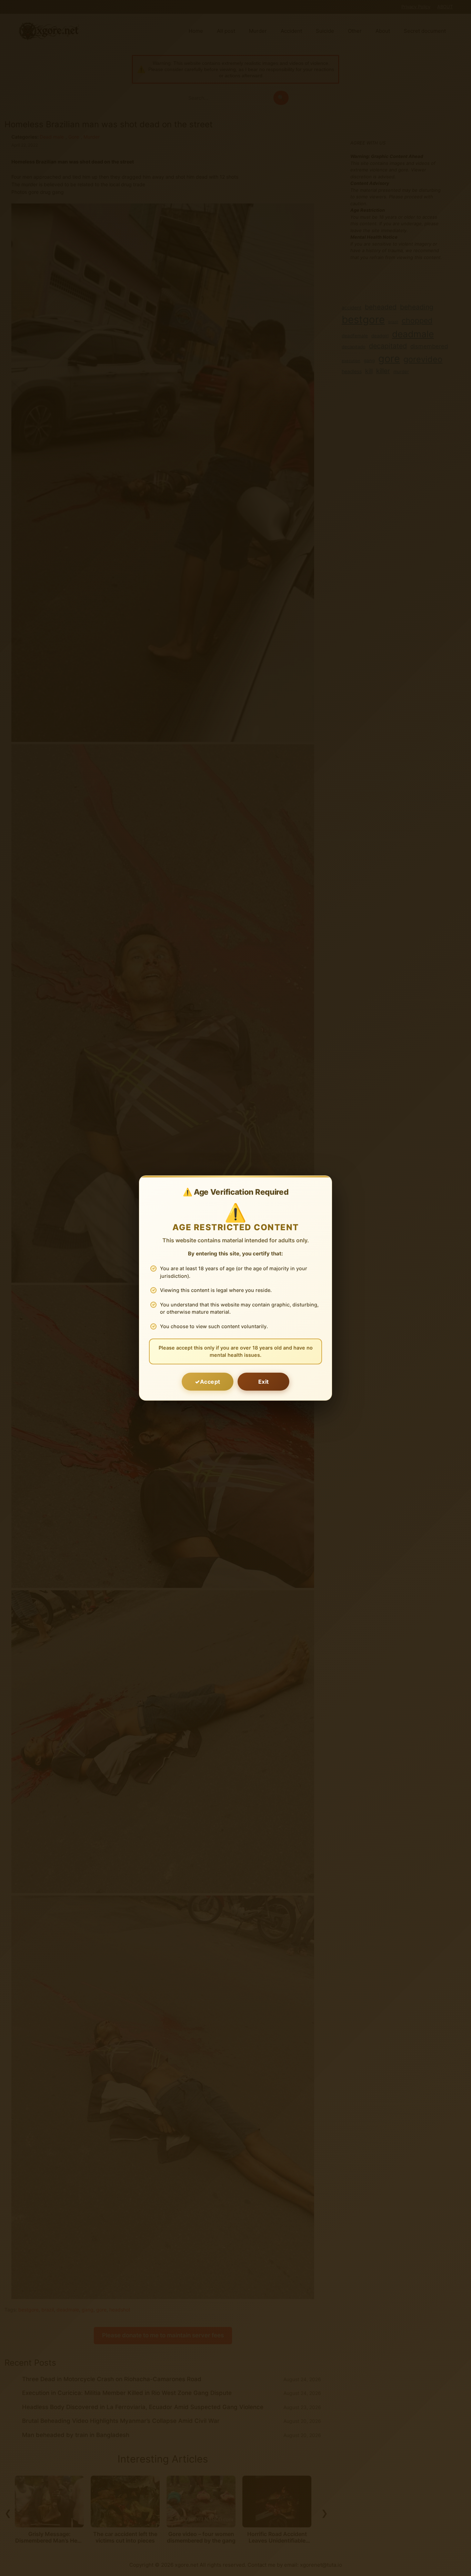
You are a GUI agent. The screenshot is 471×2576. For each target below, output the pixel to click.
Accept (210, 1382)
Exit (264, 1382)
